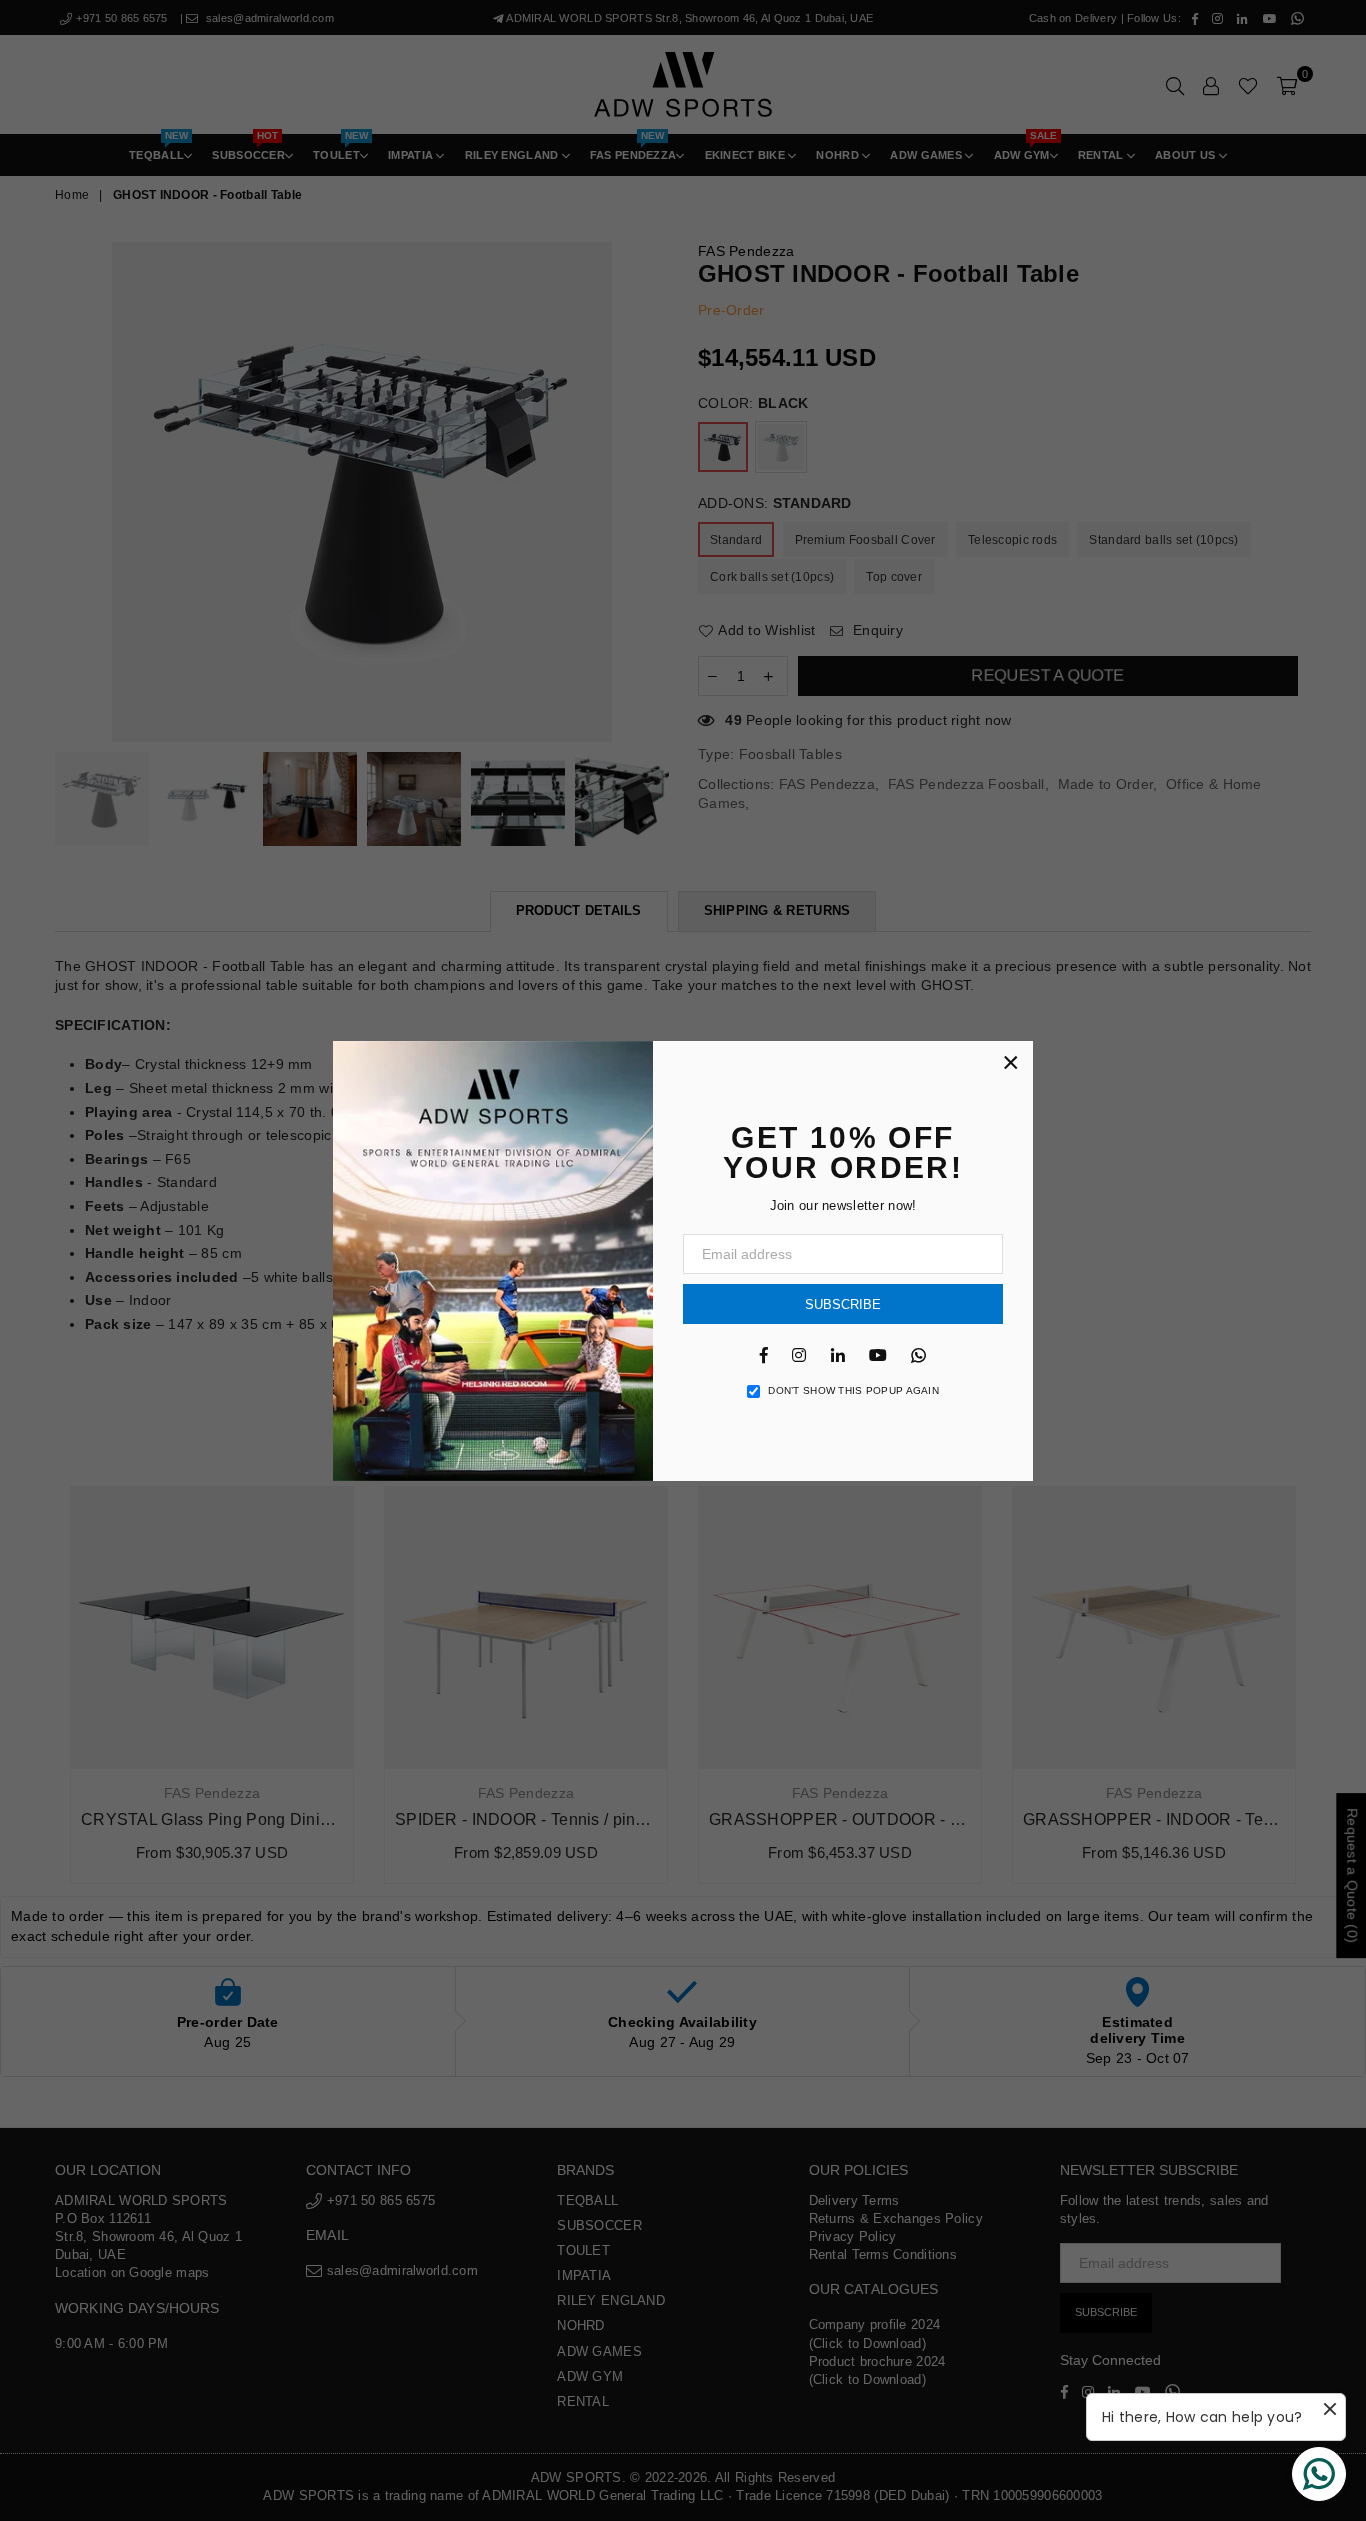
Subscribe (843, 1304)
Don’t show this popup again (853, 1390)
